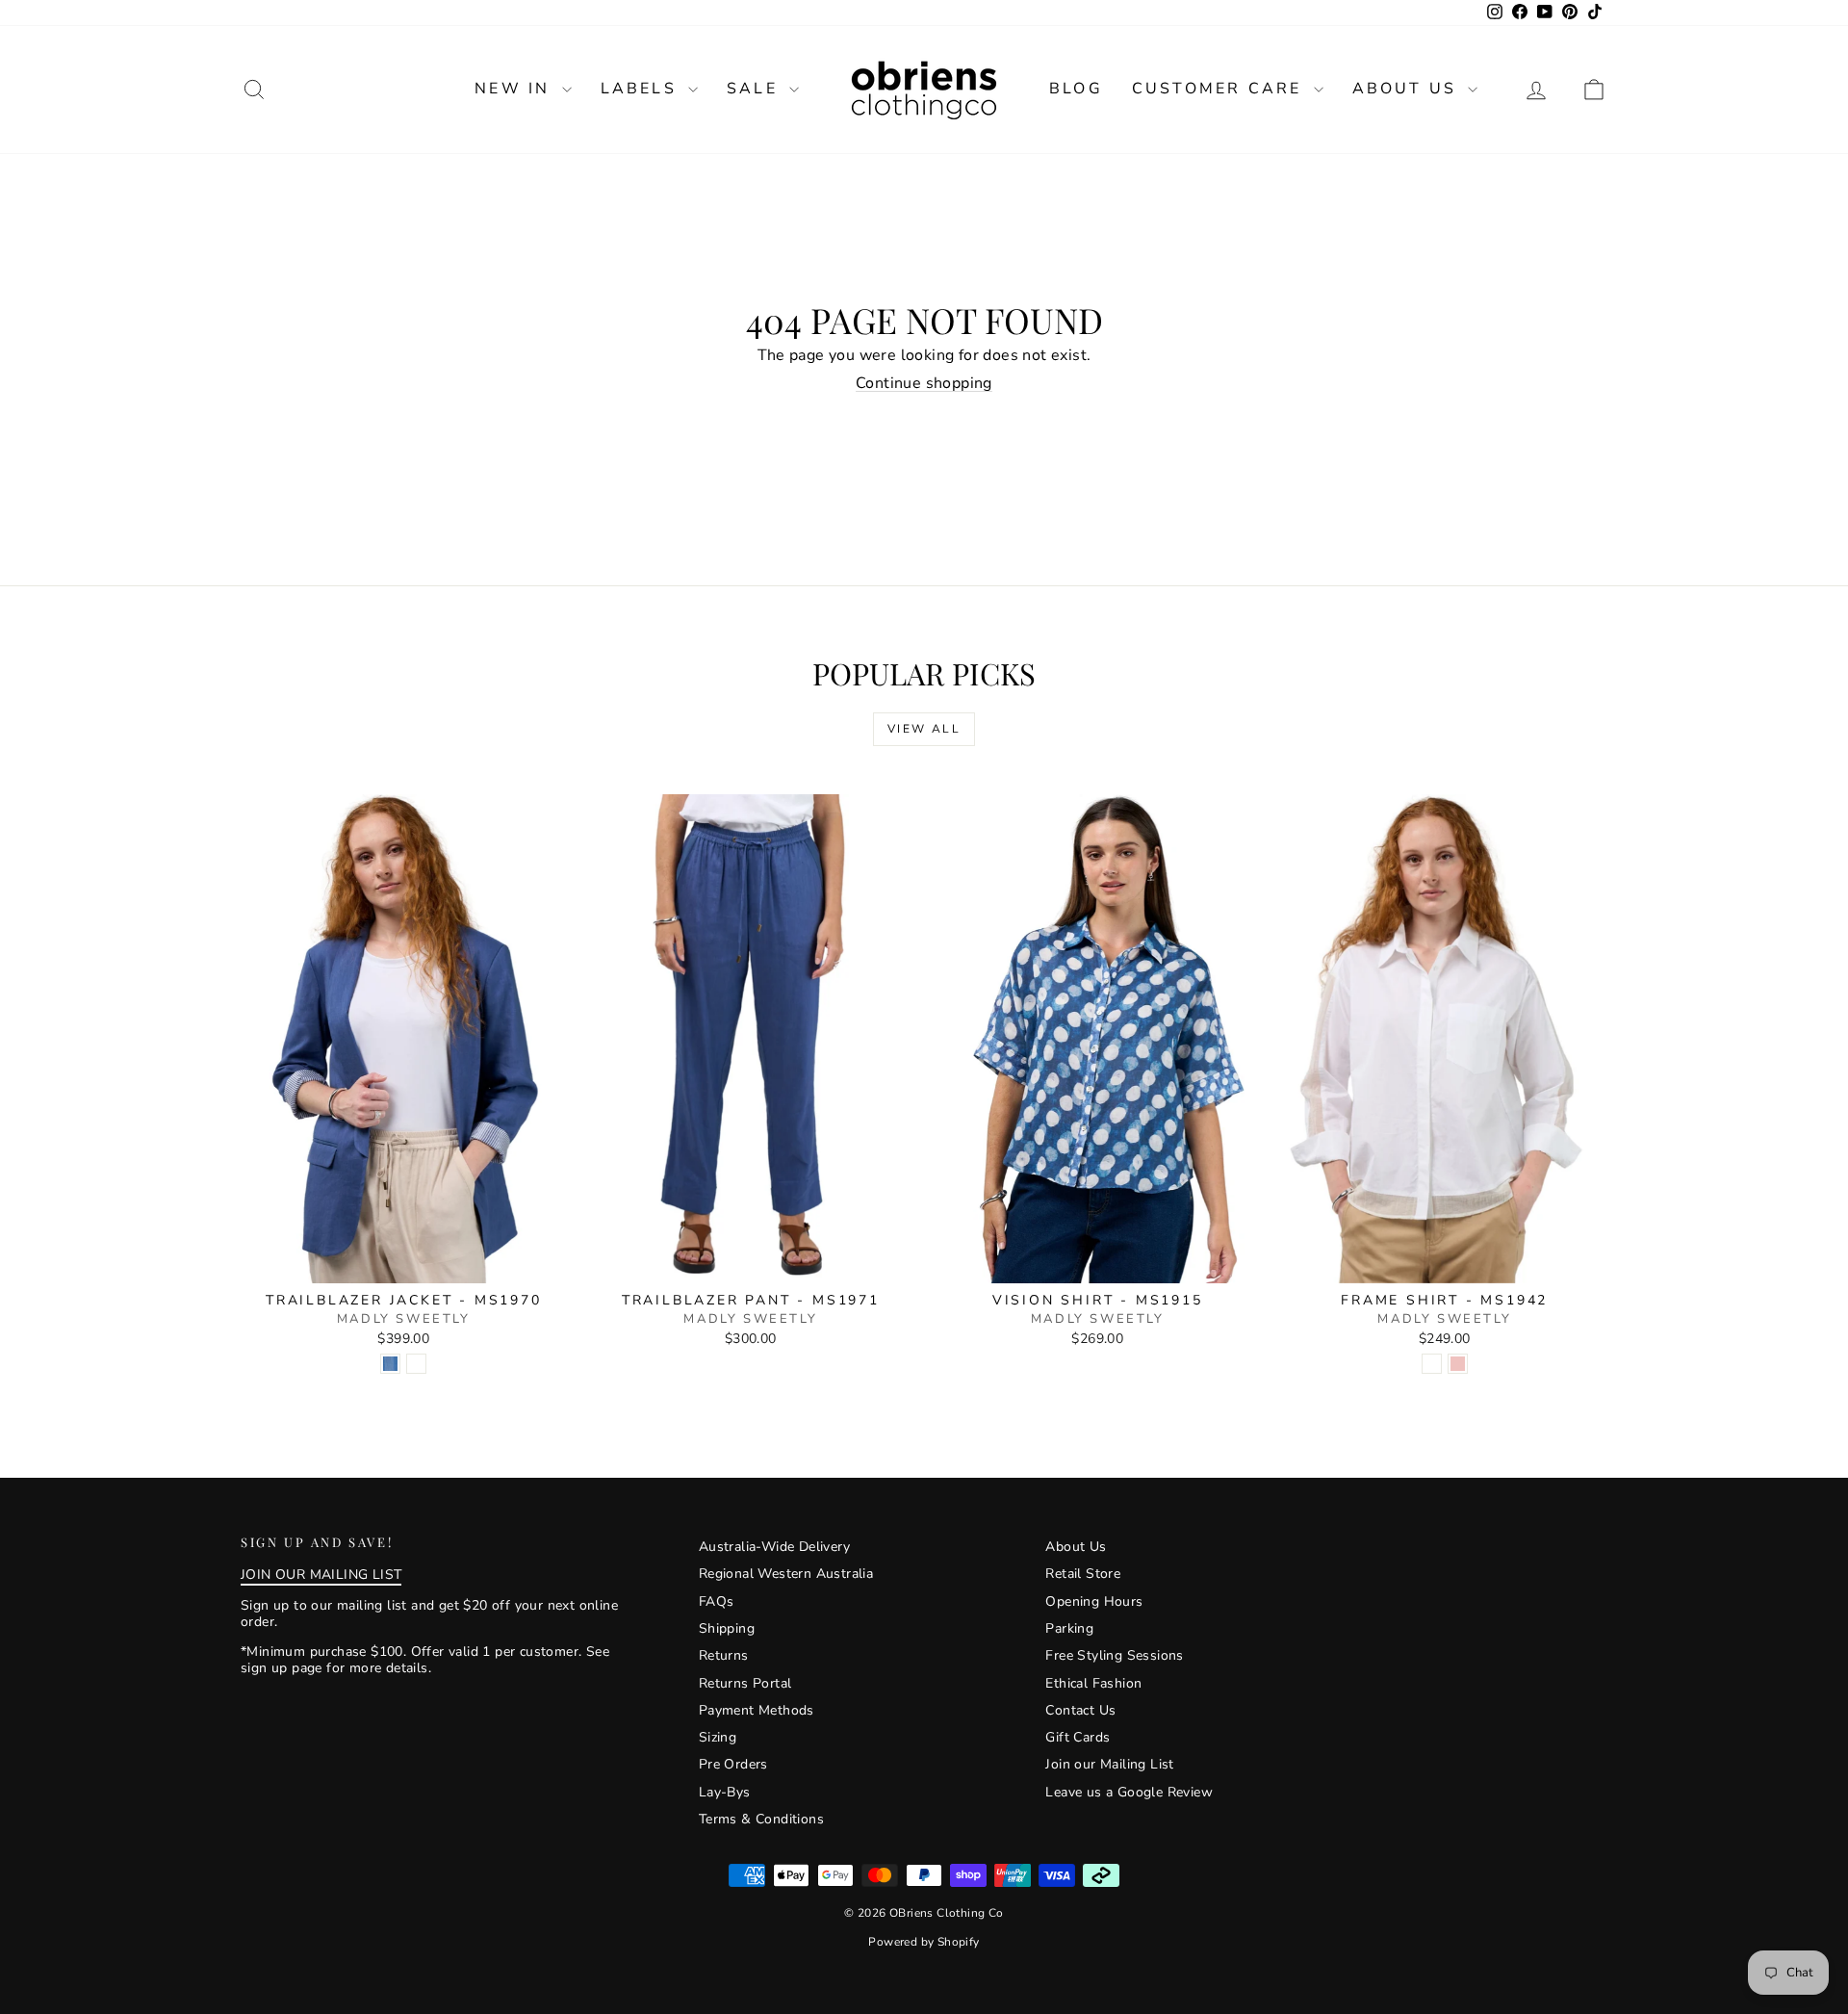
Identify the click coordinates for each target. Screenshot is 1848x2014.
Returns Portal (745, 1683)
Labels (642, 89)
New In (515, 89)
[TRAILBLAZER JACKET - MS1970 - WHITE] (416, 1364)
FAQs (717, 1601)
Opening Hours (1094, 1601)
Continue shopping (924, 383)
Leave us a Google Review (1129, 1792)
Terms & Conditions (761, 1819)
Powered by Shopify (924, 1942)
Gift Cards (1078, 1737)
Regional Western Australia (786, 1574)
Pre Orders (733, 1764)
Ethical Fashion (1093, 1683)
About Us (1408, 89)
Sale (756, 89)
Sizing (718, 1737)
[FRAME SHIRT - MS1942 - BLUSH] (1458, 1364)
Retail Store (1083, 1574)
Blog (1076, 89)
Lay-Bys (725, 1792)
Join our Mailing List (1109, 1764)
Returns (724, 1655)
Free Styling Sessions (1114, 1655)
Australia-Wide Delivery (774, 1547)
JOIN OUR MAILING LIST (321, 1575)
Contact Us (1080, 1710)
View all (924, 729)
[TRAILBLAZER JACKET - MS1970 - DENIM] (390, 1364)
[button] (1594, 89)
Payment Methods (757, 1710)
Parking (1069, 1628)
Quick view (404, 1263)
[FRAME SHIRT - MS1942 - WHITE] (1432, 1364)
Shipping (727, 1628)
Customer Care (1220, 89)
